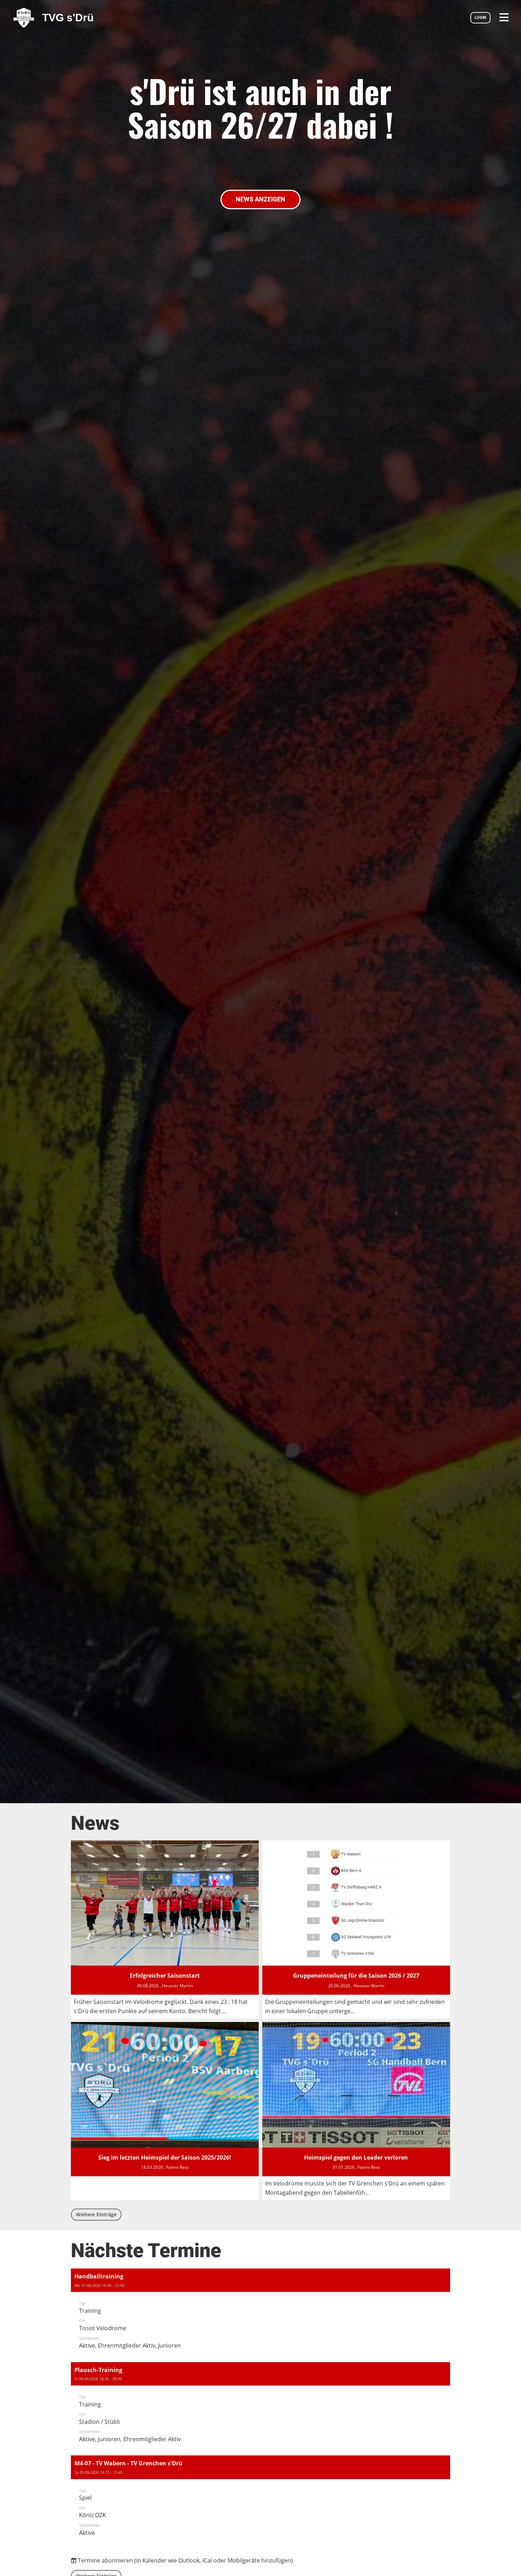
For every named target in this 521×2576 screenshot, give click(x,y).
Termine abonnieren (105, 2560)
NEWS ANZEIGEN (260, 199)
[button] (260, 2314)
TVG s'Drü (68, 18)
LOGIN (480, 18)
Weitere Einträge (96, 2214)
